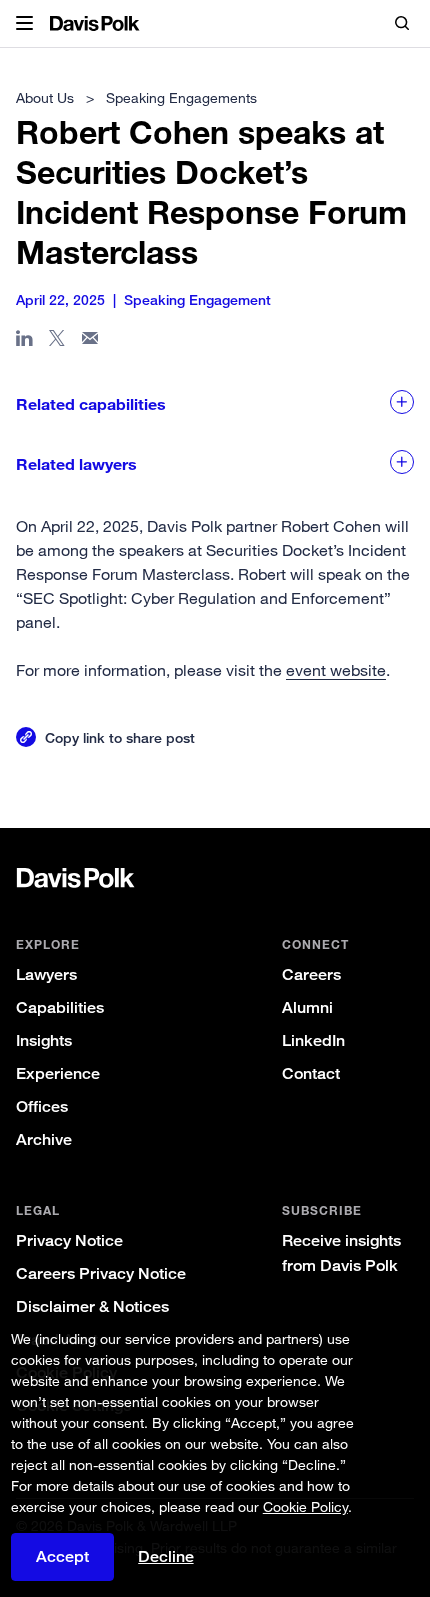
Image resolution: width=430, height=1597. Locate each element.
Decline (166, 1557)
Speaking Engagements (181, 97)
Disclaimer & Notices (92, 1306)
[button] (24, 24)
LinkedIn (313, 1040)
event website (336, 670)
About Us (45, 97)
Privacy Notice (69, 1240)
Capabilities (60, 1007)
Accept (62, 1556)
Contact (311, 1073)
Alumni (307, 1007)
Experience (58, 1073)
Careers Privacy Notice (101, 1273)
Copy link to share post (120, 737)
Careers (311, 974)
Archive (44, 1139)
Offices (42, 1106)
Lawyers (46, 974)
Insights (44, 1040)
